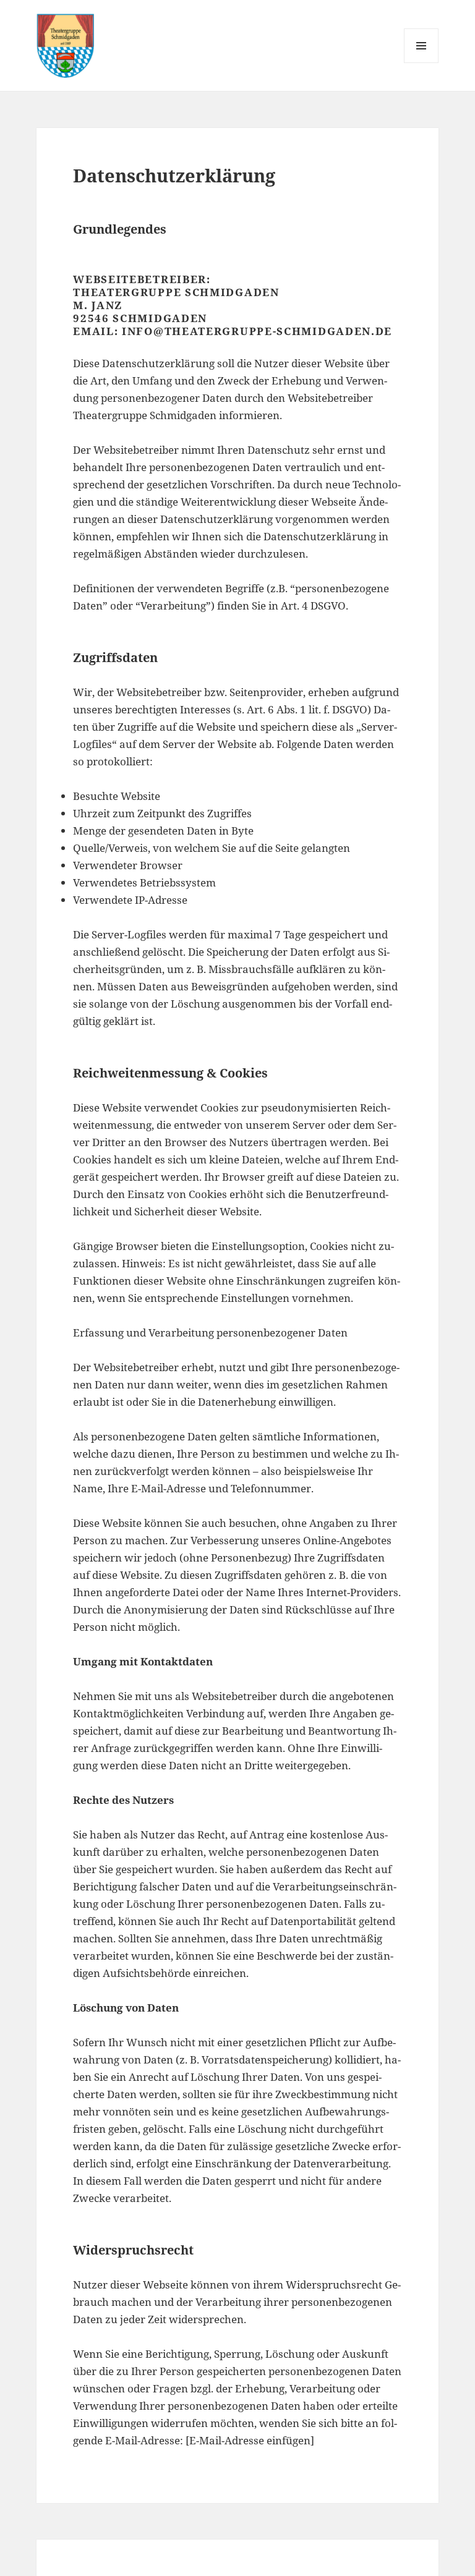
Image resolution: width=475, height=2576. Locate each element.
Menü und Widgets (422, 63)
